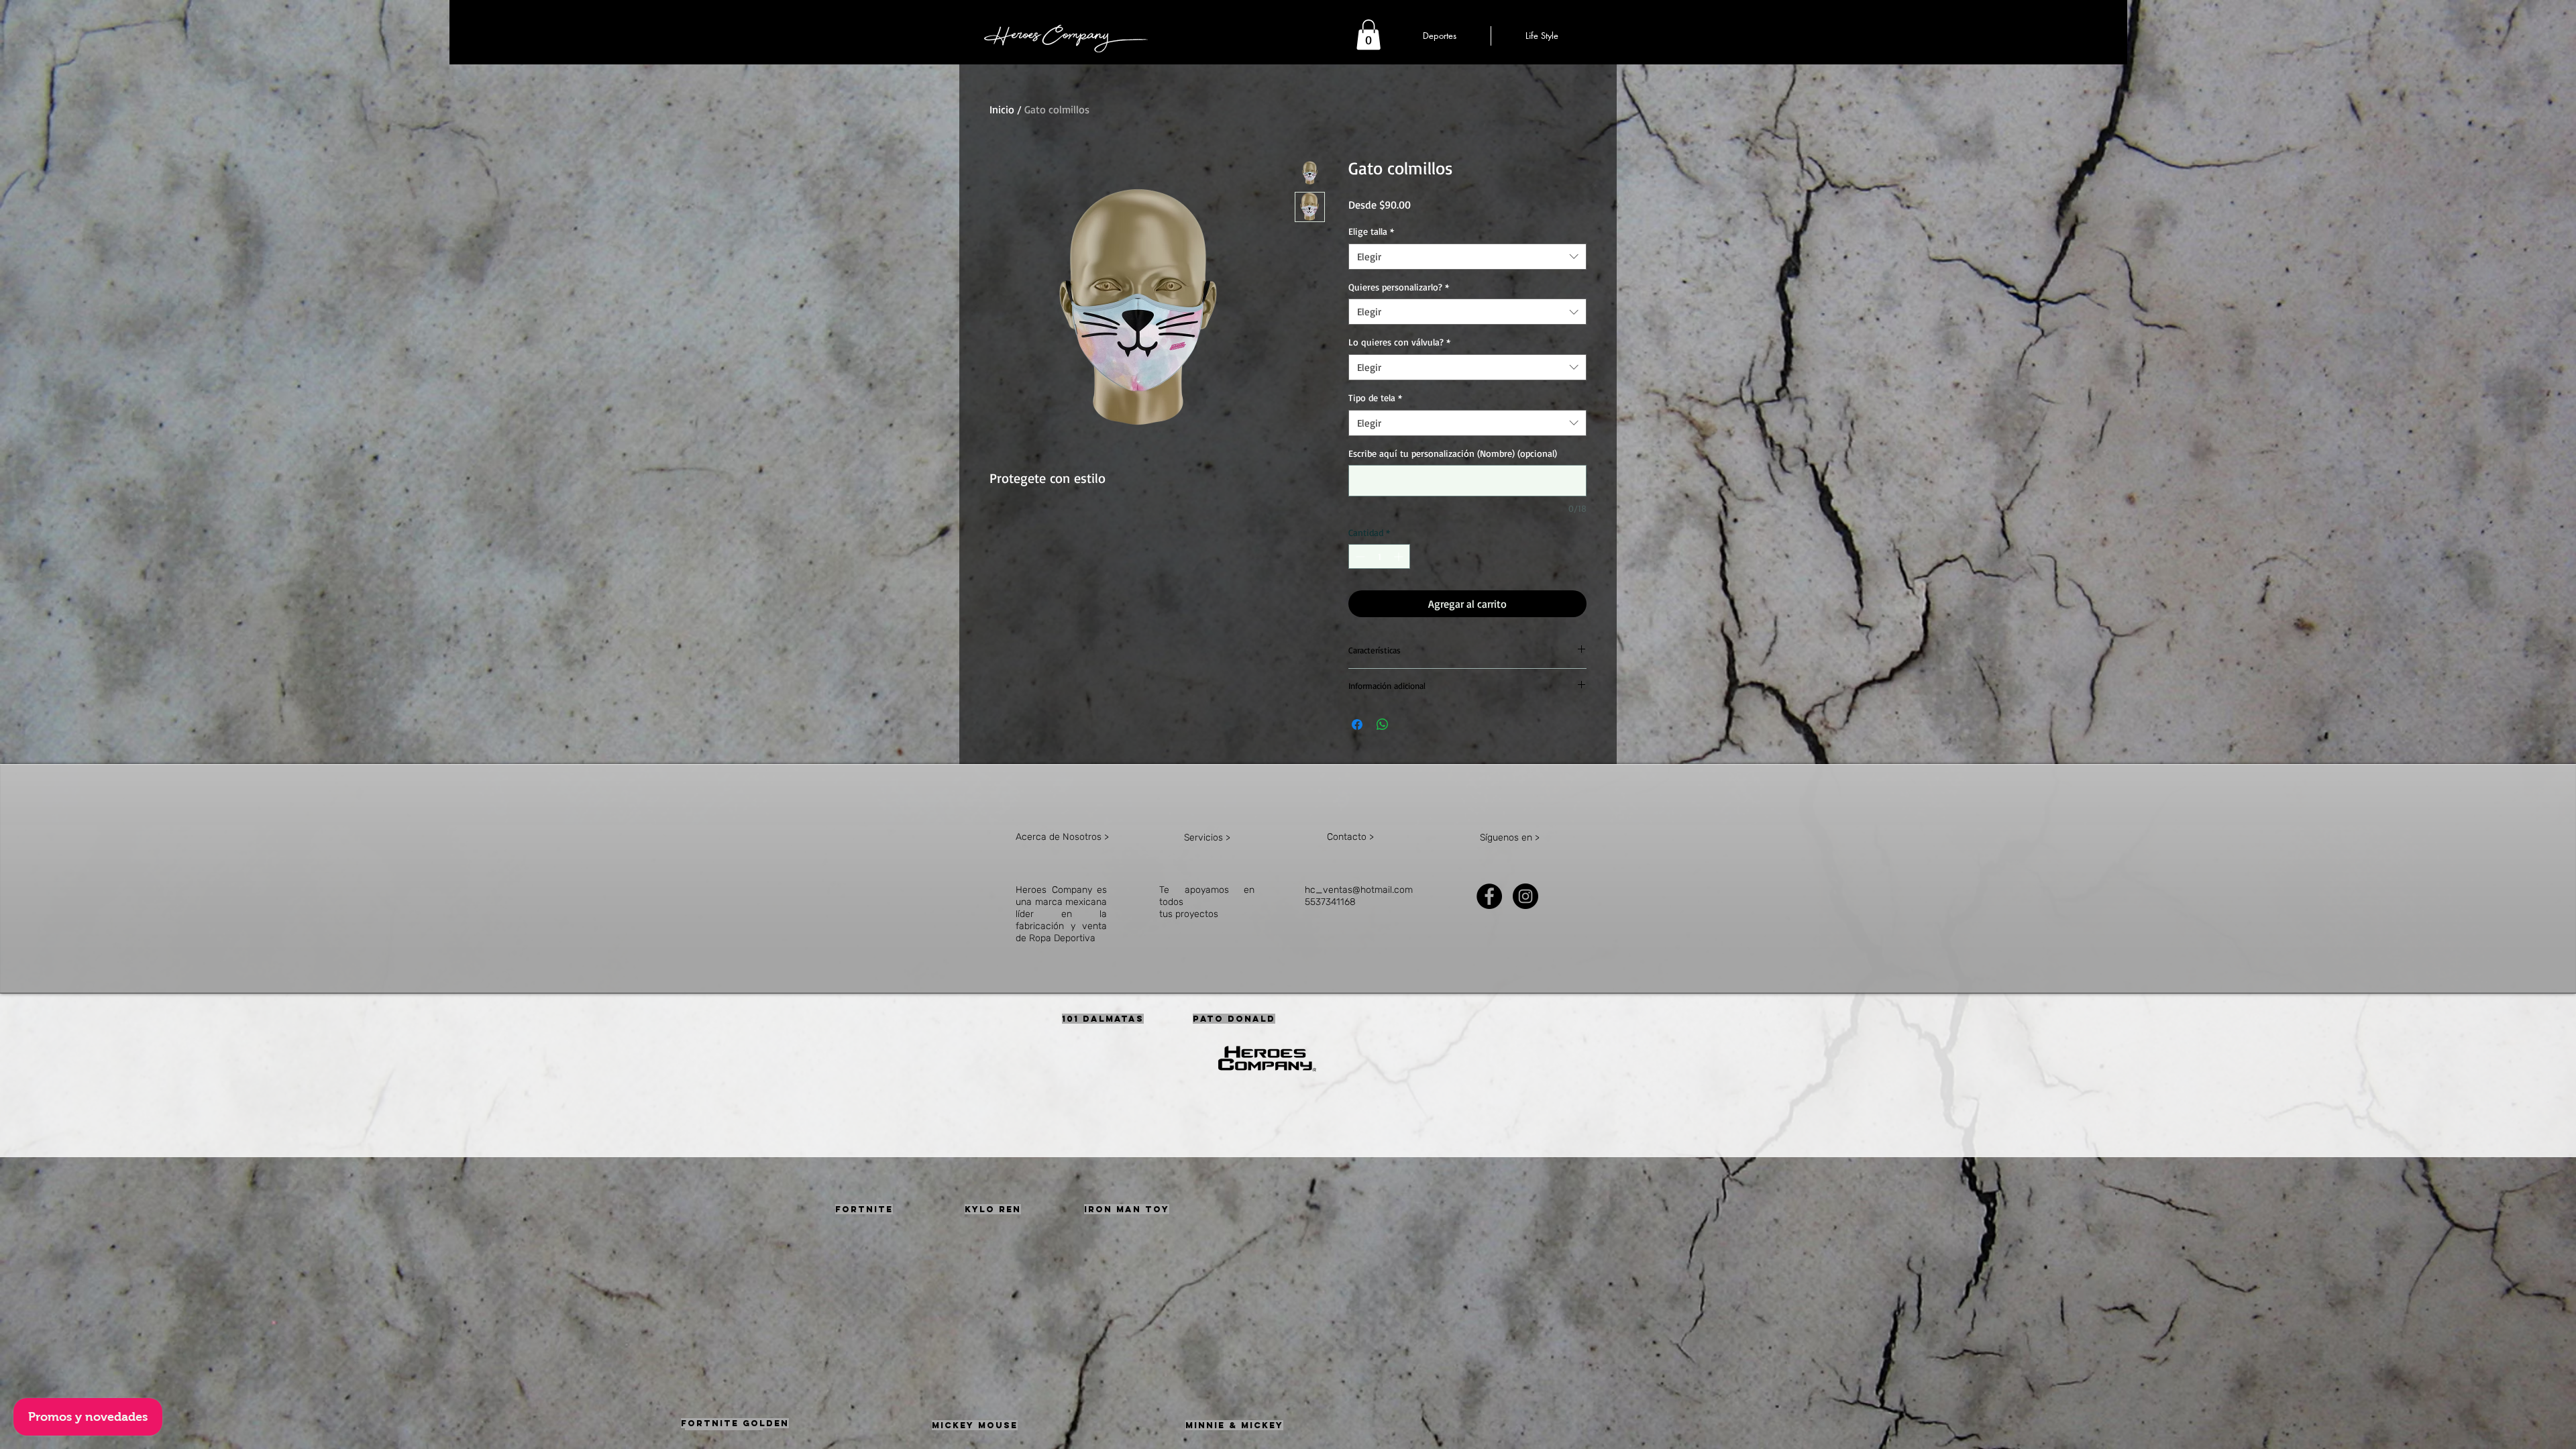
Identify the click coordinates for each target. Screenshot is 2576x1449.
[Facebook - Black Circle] (1489, 896)
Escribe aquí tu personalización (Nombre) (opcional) (1453, 453)
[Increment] (1400, 556)
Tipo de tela (1375, 397)
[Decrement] (1359, 556)
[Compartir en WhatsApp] (1383, 724)
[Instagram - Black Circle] (1525, 896)
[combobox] (1467, 257)
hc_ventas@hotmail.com (1359, 890)
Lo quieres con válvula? (1399, 342)
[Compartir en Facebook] (1357, 724)
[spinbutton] (1379, 556)
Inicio (1002, 109)
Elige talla (1371, 231)
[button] (1368, 35)
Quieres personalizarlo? (1399, 287)
